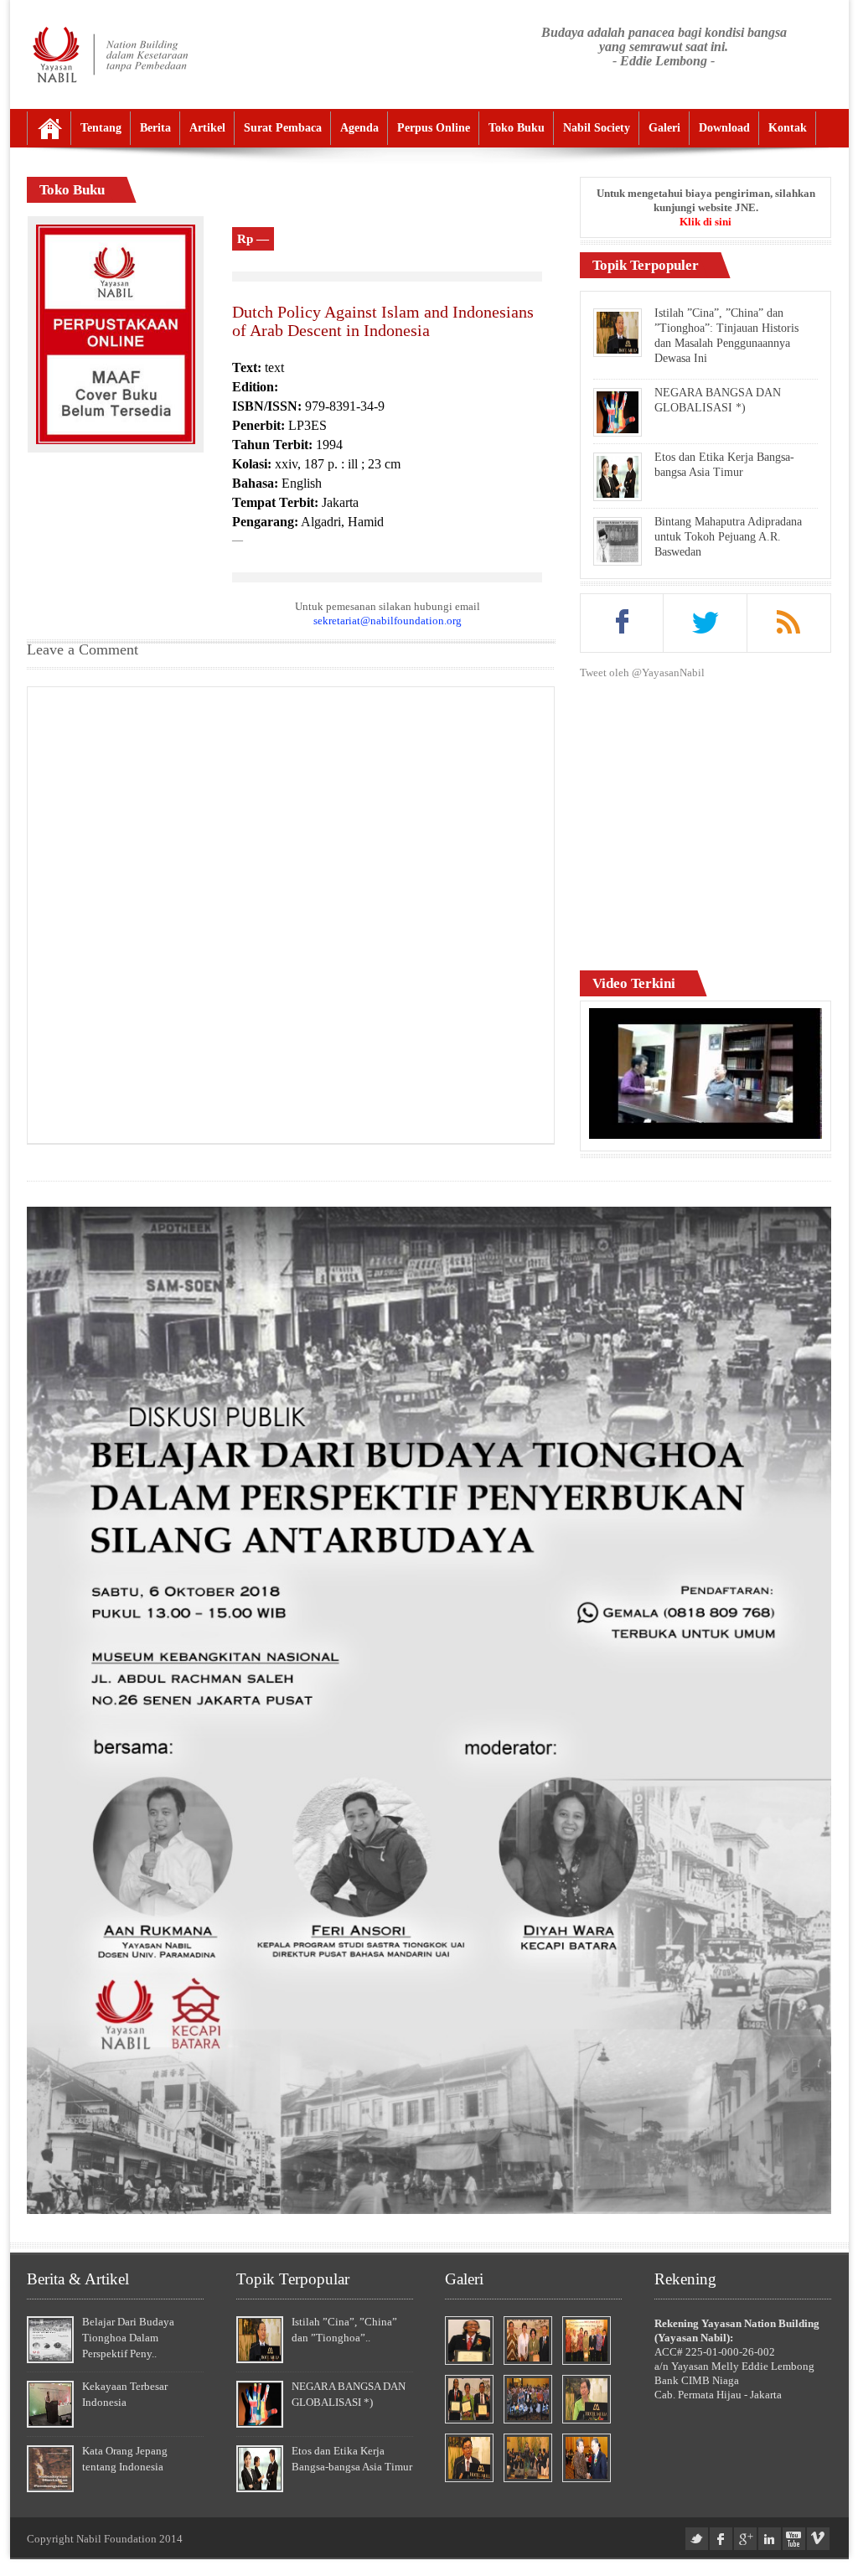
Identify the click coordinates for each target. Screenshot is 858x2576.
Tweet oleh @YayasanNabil (642, 672)
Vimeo (818, 2539)
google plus (745, 2539)
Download (724, 128)
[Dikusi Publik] (429, 2210)
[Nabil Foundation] (109, 54)
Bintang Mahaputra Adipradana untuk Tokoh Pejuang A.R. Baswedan (728, 537)
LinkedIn (770, 2539)
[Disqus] (291, 913)
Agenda (359, 128)
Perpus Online (434, 128)
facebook (721, 2539)
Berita (155, 128)
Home (49, 128)
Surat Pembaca (283, 128)
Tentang (101, 128)
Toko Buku (517, 128)
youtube (794, 2539)
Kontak (788, 128)
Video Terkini (634, 983)
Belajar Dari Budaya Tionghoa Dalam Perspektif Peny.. (128, 2338)
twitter (697, 2539)
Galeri (664, 128)
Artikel (207, 128)
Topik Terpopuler (646, 265)
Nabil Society (597, 128)
